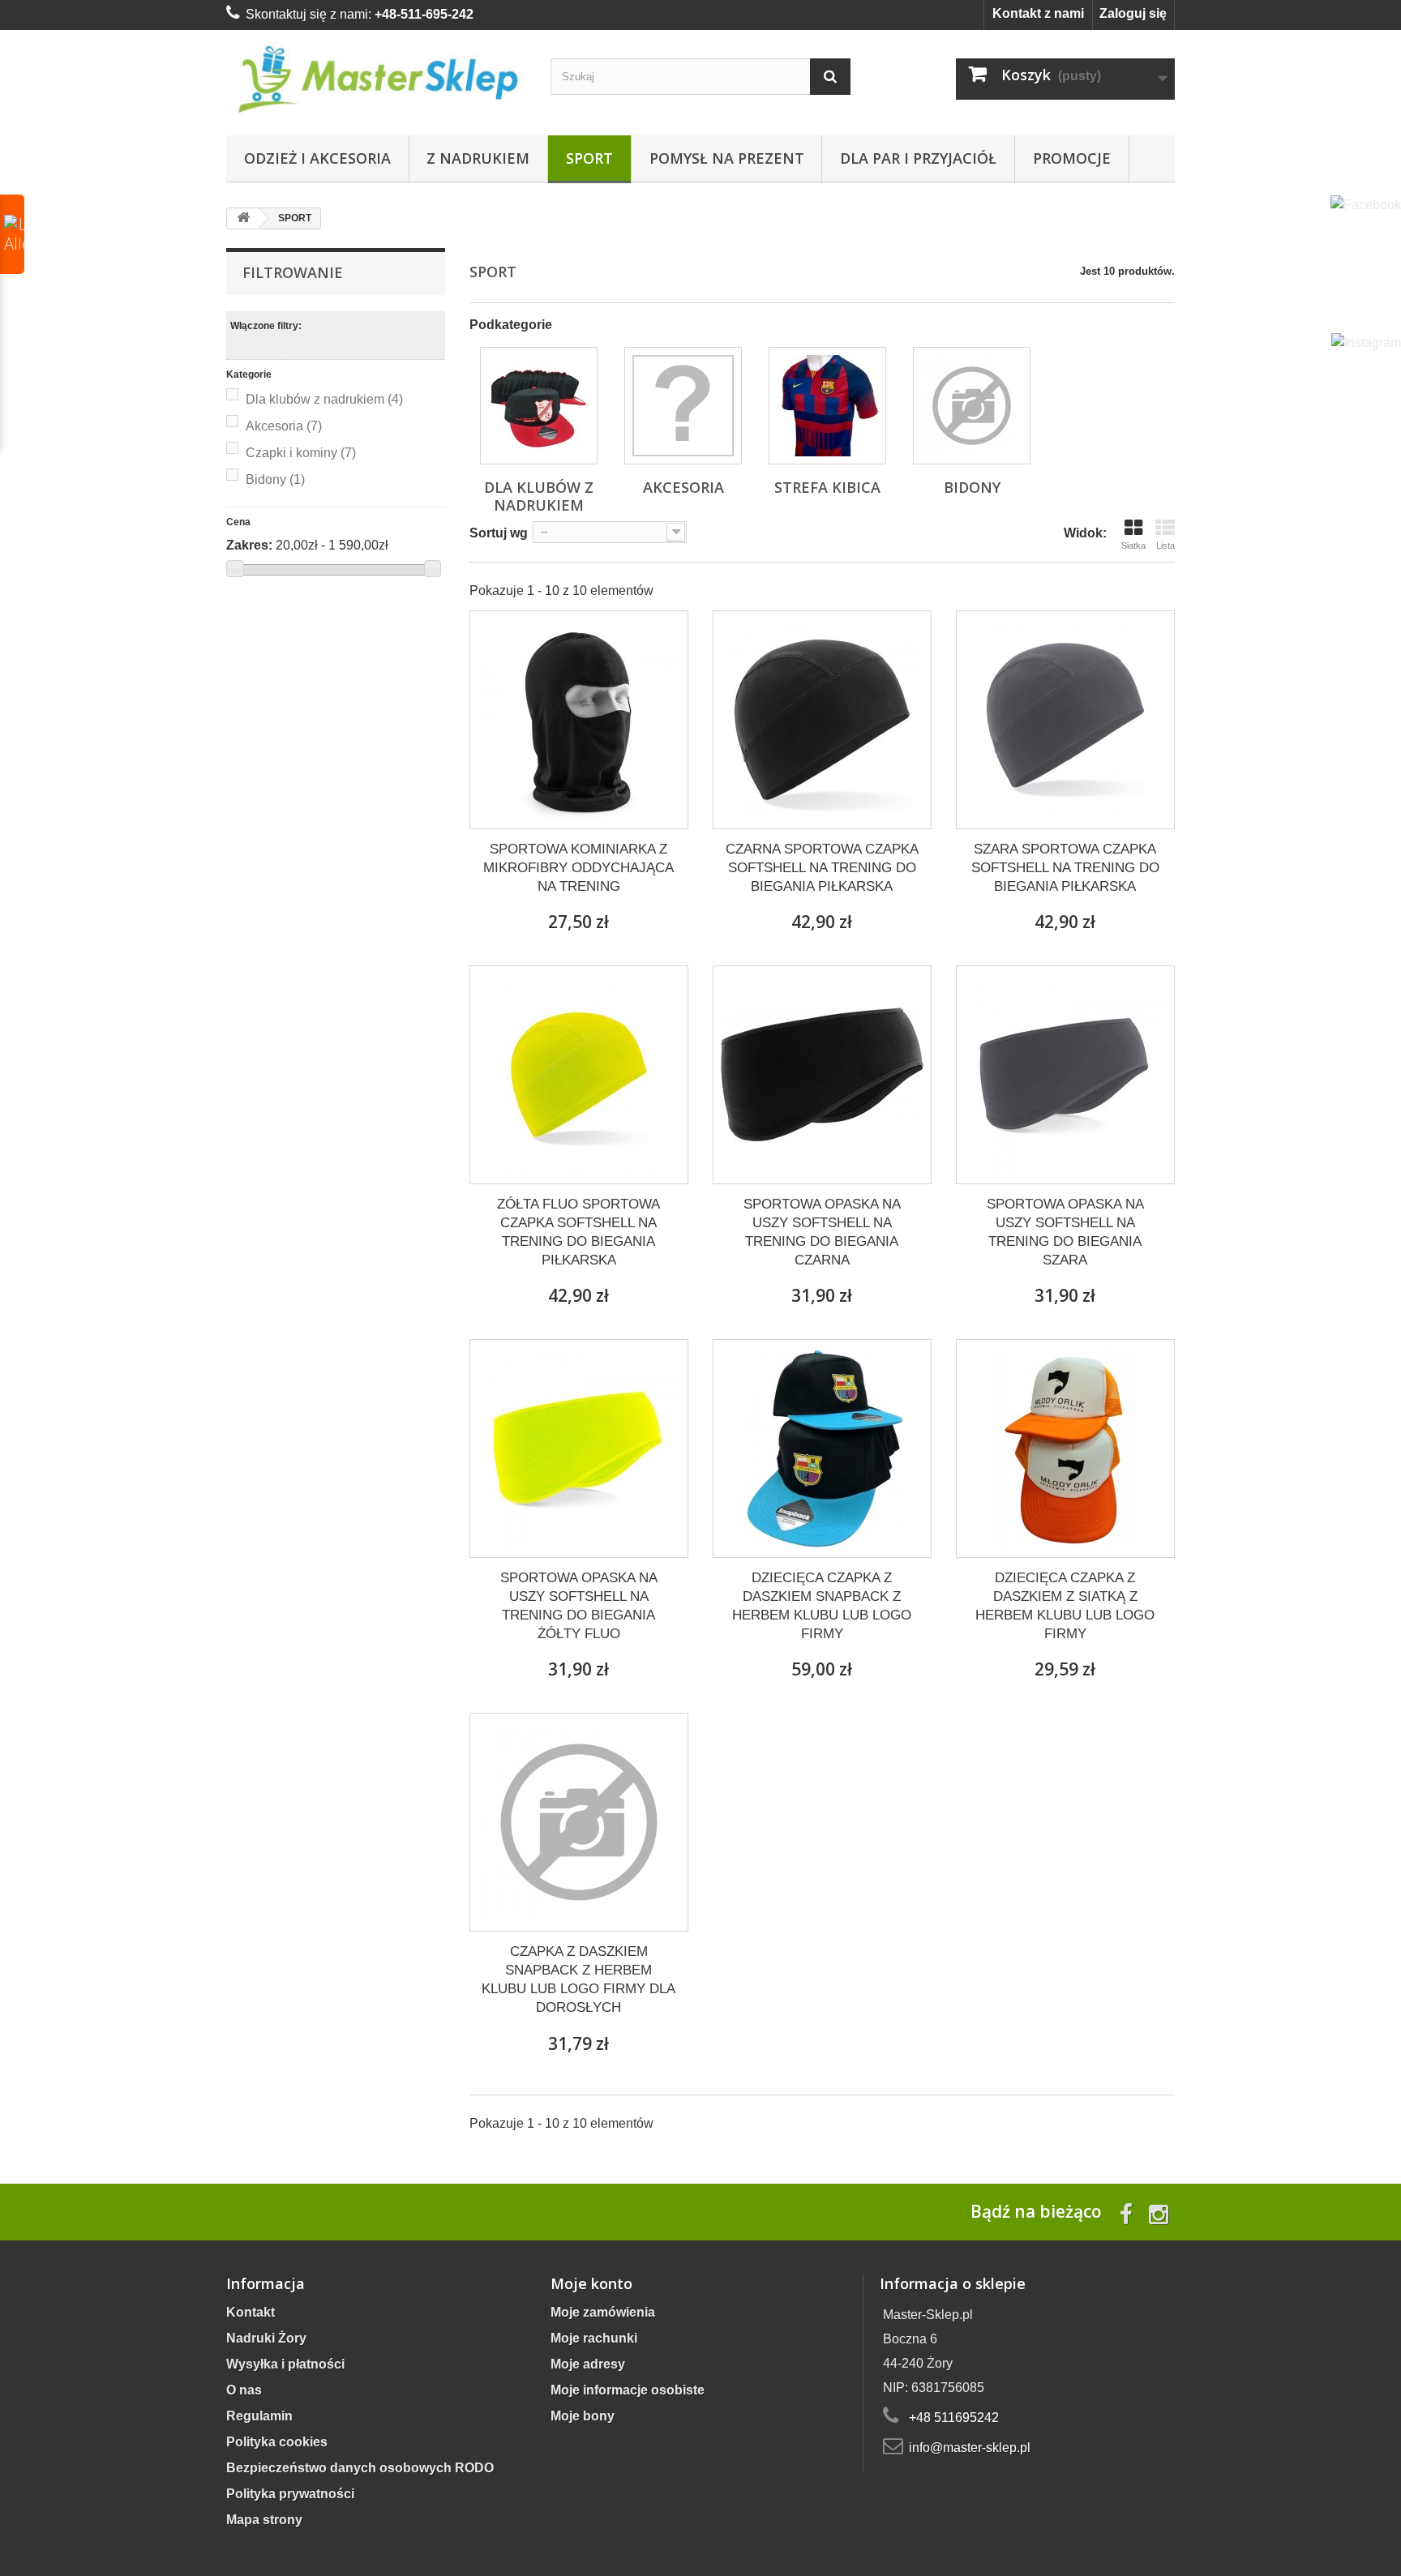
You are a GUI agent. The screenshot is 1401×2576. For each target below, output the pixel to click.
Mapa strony (264, 2520)
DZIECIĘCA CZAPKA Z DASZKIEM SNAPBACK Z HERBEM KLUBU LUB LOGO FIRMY (822, 1606)
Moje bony (583, 2416)
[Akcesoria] (683, 406)
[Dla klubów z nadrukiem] (539, 406)
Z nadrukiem (478, 158)
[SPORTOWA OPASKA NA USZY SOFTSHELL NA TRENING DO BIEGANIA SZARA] (1065, 1075)
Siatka (1133, 546)
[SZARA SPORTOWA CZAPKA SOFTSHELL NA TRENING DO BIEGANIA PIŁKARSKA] (1065, 720)
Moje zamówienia (603, 2312)
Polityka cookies (277, 2442)
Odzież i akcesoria (317, 158)
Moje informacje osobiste (628, 2390)
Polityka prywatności (290, 2494)
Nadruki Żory (266, 2338)
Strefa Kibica (827, 487)
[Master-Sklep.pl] (376, 79)
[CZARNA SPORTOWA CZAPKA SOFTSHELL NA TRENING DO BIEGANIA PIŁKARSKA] (822, 720)
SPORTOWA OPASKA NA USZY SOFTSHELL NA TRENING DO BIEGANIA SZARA (1065, 1232)
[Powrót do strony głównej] (243, 218)
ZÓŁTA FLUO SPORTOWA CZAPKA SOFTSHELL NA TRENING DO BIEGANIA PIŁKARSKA (578, 1232)
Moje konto (591, 2283)
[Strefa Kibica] (827, 406)
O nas (244, 2390)
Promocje (1072, 158)
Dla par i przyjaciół (918, 158)
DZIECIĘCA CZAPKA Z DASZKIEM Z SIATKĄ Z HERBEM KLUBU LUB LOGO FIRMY (1065, 1606)
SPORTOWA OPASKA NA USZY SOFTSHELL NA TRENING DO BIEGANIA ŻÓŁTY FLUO (579, 1606)
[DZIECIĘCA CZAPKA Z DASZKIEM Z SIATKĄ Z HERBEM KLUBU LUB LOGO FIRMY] (1065, 1448)
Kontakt (251, 2312)
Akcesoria (284, 426)
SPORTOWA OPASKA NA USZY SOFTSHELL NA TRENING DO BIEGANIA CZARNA (822, 1232)
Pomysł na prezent (727, 158)
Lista (1165, 546)
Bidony (275, 479)
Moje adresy (588, 2364)
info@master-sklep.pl (970, 2448)
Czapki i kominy (301, 453)
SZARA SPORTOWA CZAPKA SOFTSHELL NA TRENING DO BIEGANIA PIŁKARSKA (1065, 868)
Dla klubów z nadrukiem (324, 399)
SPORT (589, 158)
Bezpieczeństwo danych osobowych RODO (360, 2468)
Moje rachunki (594, 2338)
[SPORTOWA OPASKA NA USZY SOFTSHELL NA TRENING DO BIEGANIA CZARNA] (822, 1075)
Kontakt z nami (1038, 13)
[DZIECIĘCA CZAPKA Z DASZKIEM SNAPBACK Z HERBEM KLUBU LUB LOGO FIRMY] (822, 1448)
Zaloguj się (1133, 13)
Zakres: (249, 545)
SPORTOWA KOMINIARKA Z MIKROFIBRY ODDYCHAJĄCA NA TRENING (578, 868)
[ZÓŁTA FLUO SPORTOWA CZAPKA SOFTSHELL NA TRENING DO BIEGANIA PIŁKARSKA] (579, 1075)
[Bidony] (972, 406)
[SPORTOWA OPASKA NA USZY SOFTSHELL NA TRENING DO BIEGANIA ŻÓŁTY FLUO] (579, 1448)
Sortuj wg (499, 533)
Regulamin (259, 2416)
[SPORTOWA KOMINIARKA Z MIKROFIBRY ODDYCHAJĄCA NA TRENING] (579, 720)
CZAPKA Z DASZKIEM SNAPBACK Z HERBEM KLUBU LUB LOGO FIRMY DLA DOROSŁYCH (578, 1979)
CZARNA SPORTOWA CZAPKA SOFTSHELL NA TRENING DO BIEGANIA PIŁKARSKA (822, 868)
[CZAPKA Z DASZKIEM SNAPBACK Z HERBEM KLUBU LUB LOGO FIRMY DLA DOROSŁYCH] (579, 1822)
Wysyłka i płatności (285, 2364)
